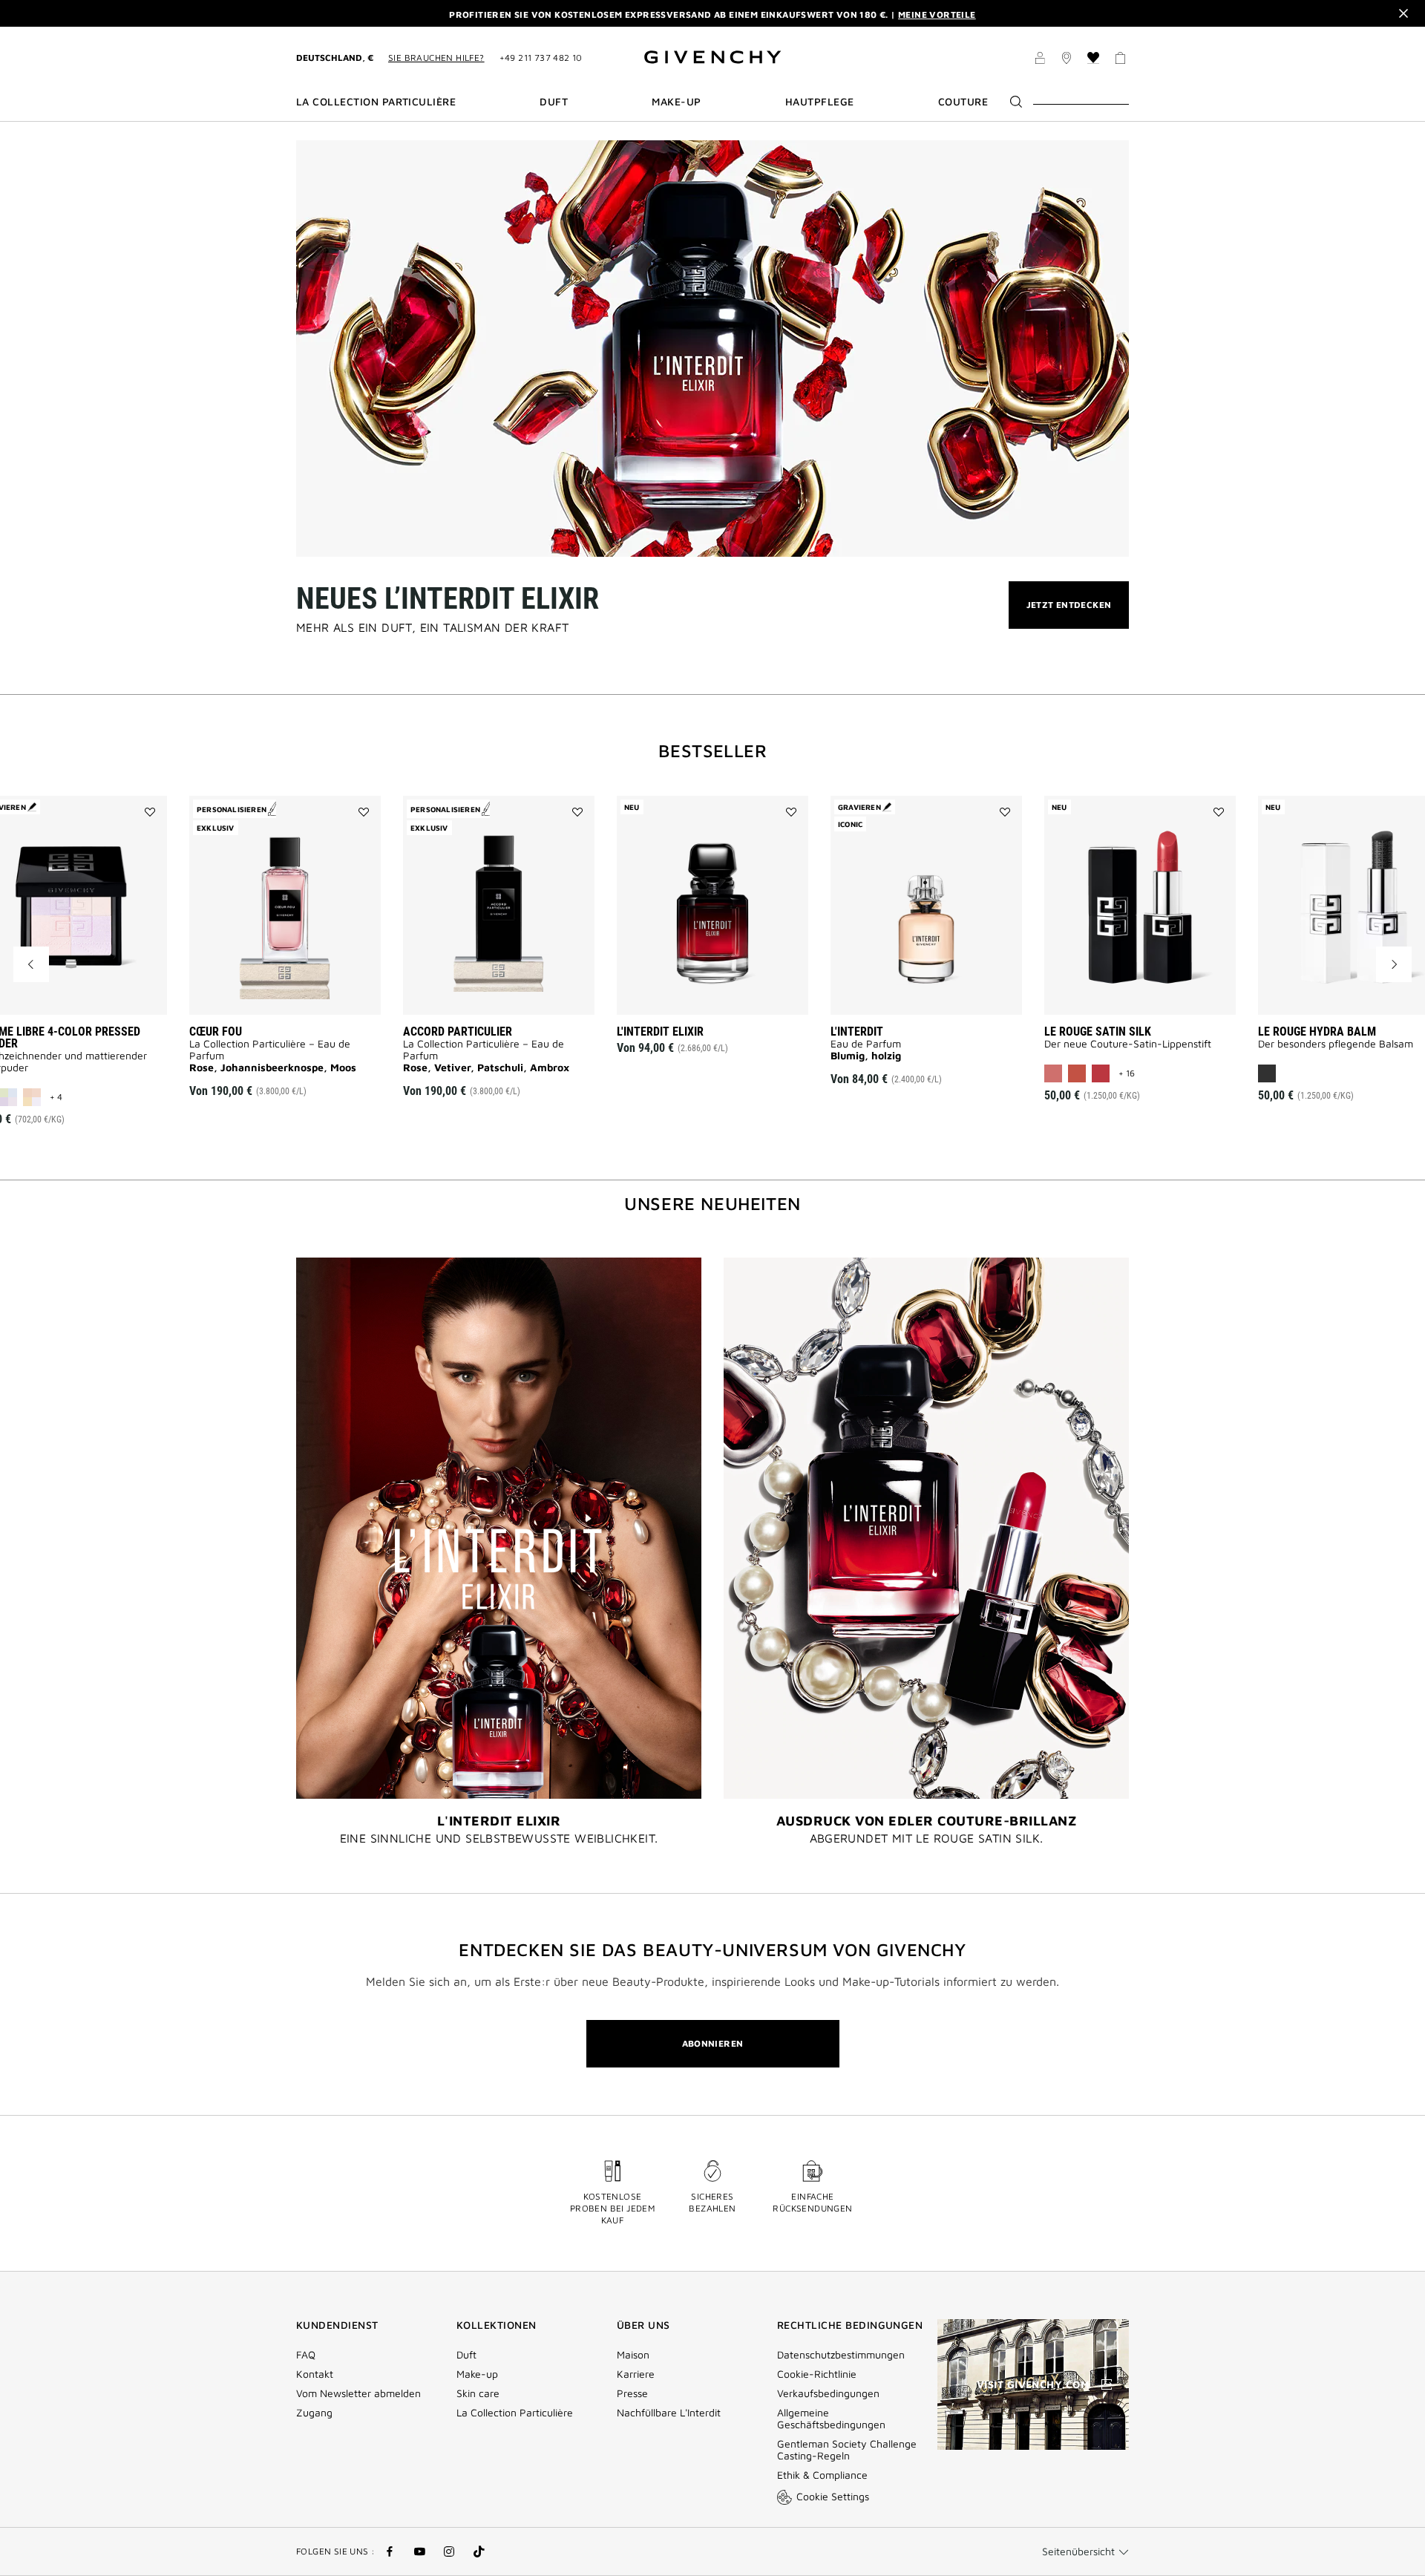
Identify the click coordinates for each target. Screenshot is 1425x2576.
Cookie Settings (833, 2496)
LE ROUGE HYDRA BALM (1317, 1032)
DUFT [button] (554, 102)
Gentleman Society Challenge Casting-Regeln (847, 2450)
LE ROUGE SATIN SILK (1098, 1032)
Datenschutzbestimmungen (841, 2355)
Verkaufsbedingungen (830, 2393)
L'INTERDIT (857, 1032)
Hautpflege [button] (820, 102)
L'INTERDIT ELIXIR (660, 1032)
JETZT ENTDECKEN (1069, 614)
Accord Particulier (458, 1032)
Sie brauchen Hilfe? (436, 58)
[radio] (32, 1097)
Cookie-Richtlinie (817, 2374)
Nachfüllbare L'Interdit (669, 2413)
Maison (633, 2355)
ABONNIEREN (713, 2043)
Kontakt (315, 2374)
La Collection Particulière (515, 2413)
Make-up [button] (676, 102)
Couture (963, 102)
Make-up (477, 2374)
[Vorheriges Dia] (31, 964)
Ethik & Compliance (822, 2475)
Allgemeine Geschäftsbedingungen (831, 2419)
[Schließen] (1403, 13)
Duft (466, 2355)
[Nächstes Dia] (1394, 964)
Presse (632, 2393)
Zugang (314, 2413)
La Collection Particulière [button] (376, 102)
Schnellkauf (298, 993)
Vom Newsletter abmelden (358, 2393)
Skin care (478, 2393)
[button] (1040, 60)
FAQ (306, 2355)
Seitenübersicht (1078, 2551)
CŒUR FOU (216, 1032)
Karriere (636, 2374)
